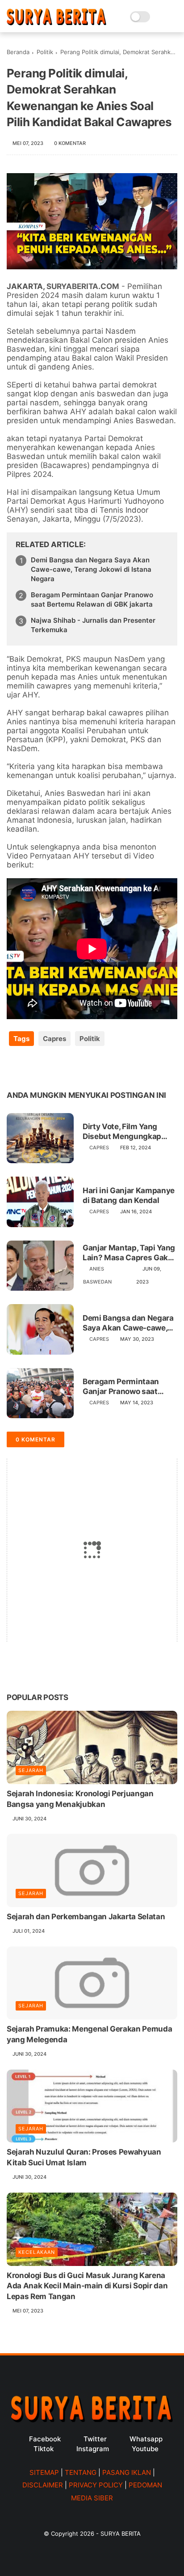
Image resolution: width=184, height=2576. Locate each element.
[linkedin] (86, 1067)
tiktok (44, 2449)
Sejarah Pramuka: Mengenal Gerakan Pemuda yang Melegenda (89, 2034)
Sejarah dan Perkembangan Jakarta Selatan (86, 1917)
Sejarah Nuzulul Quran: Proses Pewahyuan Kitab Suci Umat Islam (84, 2157)
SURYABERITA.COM (83, 286)
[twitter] (32, 1067)
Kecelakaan (37, 2252)
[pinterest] (68, 1067)
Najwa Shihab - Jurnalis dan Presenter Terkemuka (93, 625)
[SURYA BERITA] (56, 23)
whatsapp (146, 2439)
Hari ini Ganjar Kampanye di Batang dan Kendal (129, 1195)
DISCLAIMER (43, 2485)
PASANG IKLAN (127, 2472)
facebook (45, 2439)
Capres (54, 1039)
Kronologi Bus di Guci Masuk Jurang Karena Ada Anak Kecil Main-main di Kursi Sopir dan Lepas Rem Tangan (87, 2286)
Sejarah (31, 1770)
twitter (95, 2439)
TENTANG (81, 2472)
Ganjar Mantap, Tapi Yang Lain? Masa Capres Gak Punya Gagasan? (129, 1253)
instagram (93, 2449)
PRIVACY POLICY (96, 2485)
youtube (145, 2449)
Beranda (18, 52)
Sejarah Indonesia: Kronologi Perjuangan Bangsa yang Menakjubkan (80, 1799)
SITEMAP (44, 2472)
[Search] (160, 17)
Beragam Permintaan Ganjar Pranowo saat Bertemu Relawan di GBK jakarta (92, 599)
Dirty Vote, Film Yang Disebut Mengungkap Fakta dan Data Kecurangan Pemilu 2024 (129, 1132)
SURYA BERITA (121, 2533)
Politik (45, 52)
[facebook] (15, 1067)
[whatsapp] (50, 1067)
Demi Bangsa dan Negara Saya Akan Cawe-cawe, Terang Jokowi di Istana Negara (91, 569)
